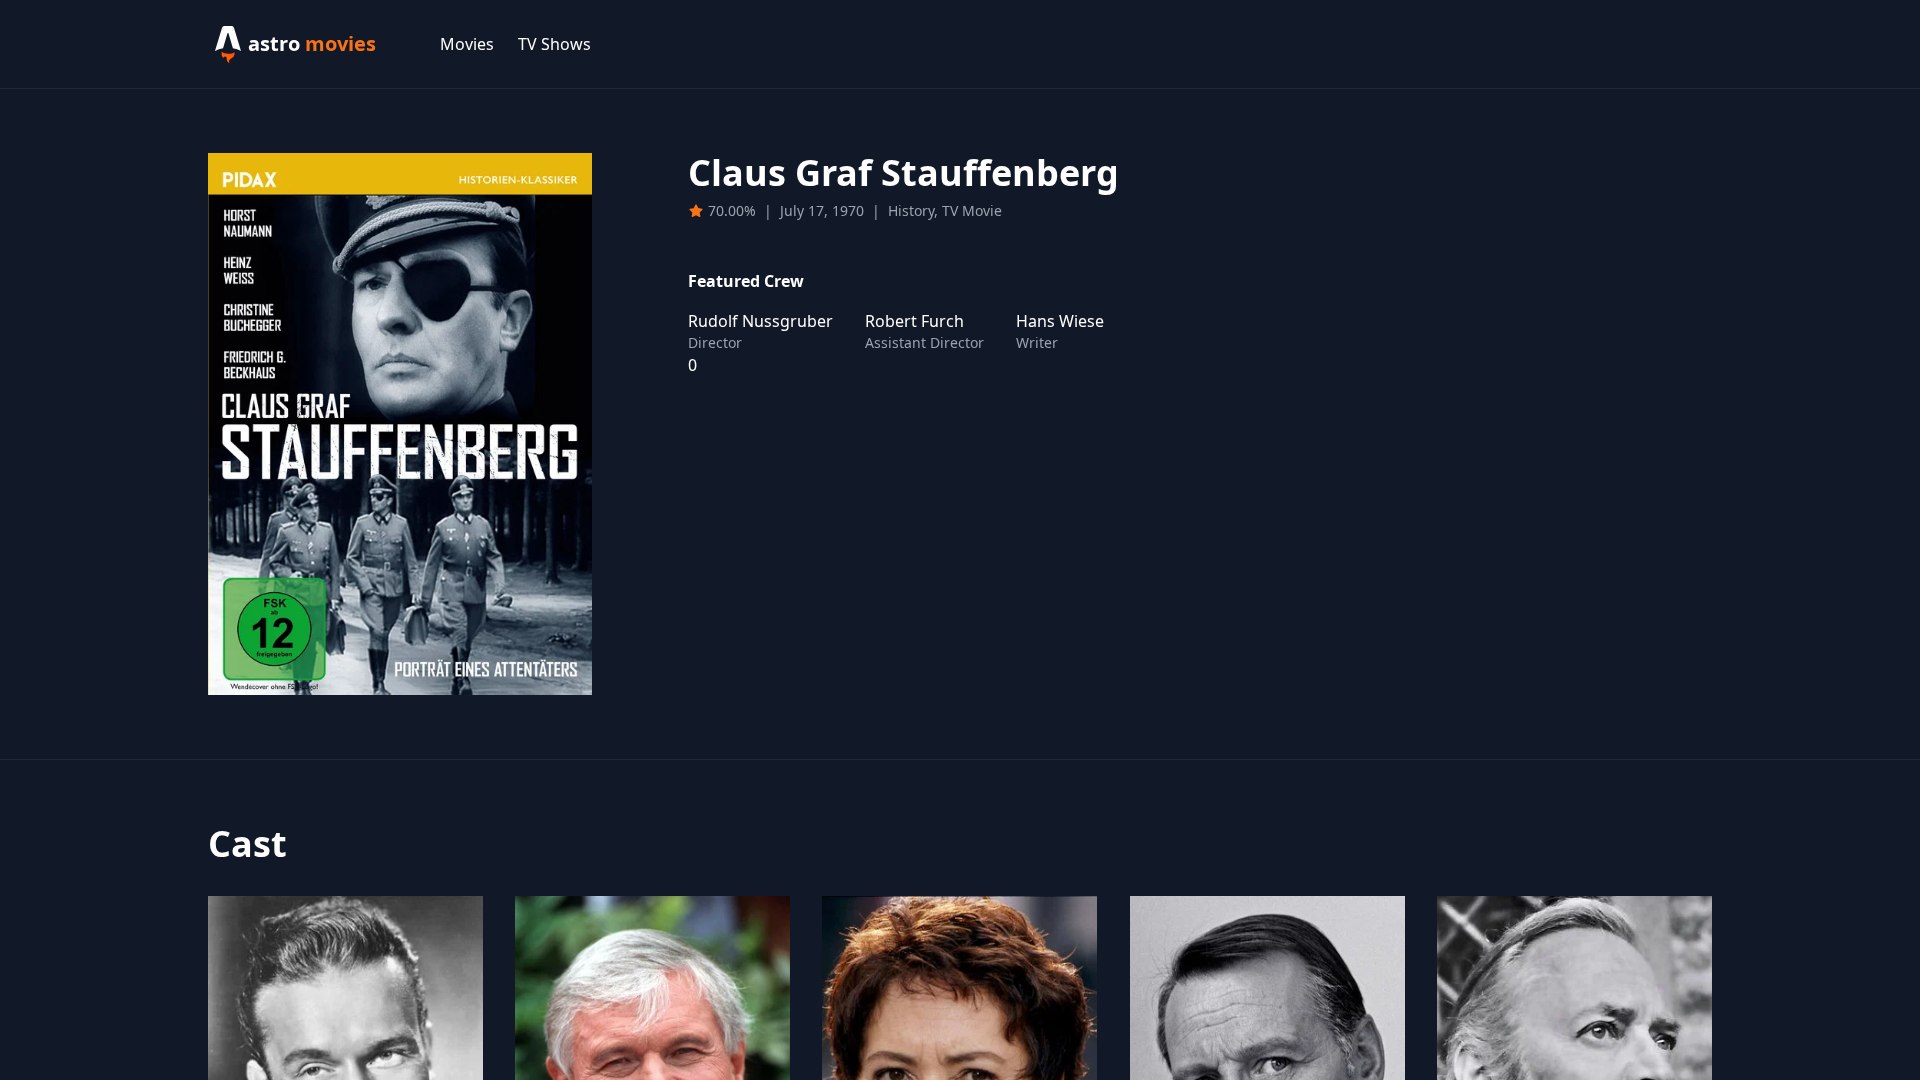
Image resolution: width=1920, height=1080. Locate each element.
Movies (467, 44)
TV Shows (554, 44)
